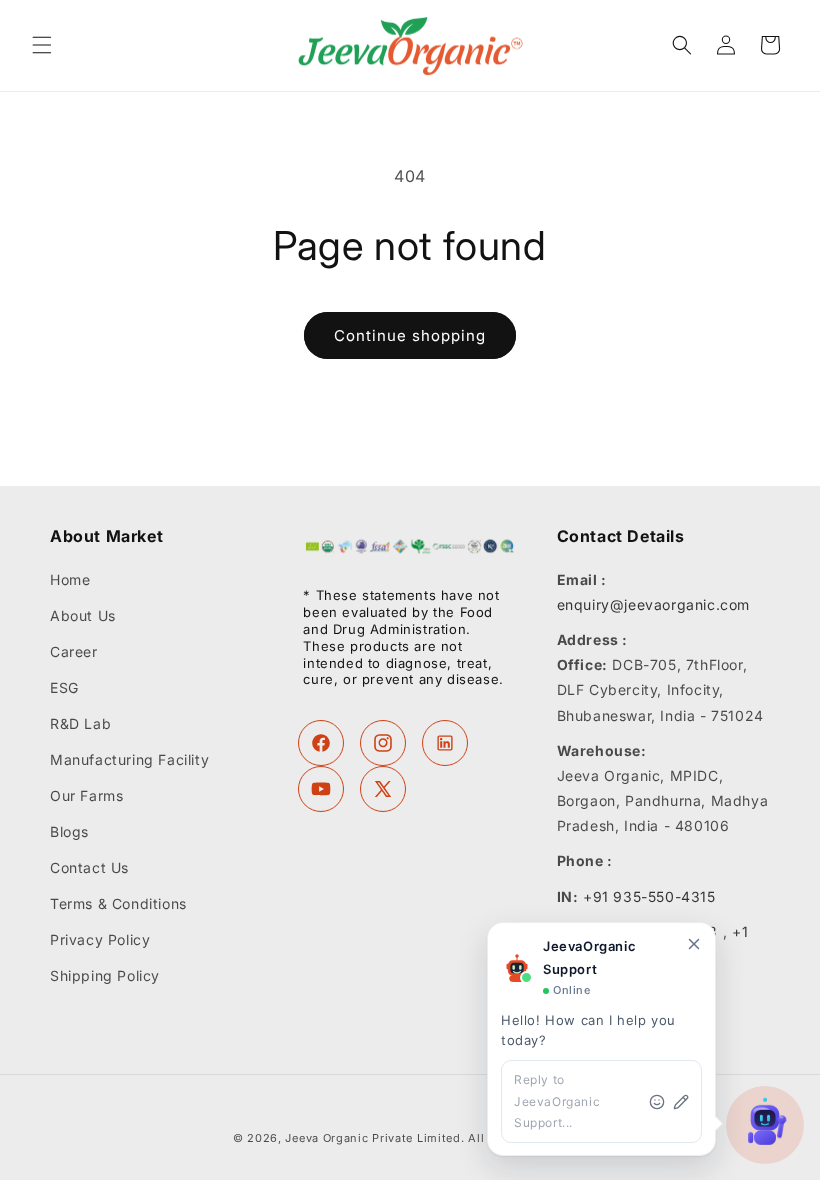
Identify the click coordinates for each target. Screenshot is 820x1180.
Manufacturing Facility (129, 759)
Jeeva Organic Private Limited (372, 1138)
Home (70, 580)
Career (74, 651)
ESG (64, 687)
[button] (42, 45)
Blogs (69, 831)
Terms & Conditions (118, 903)
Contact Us (89, 867)
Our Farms (86, 795)
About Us (83, 615)
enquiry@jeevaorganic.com (653, 604)
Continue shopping (410, 335)
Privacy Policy (100, 939)
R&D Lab (80, 723)
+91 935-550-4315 (649, 896)
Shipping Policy (105, 975)
